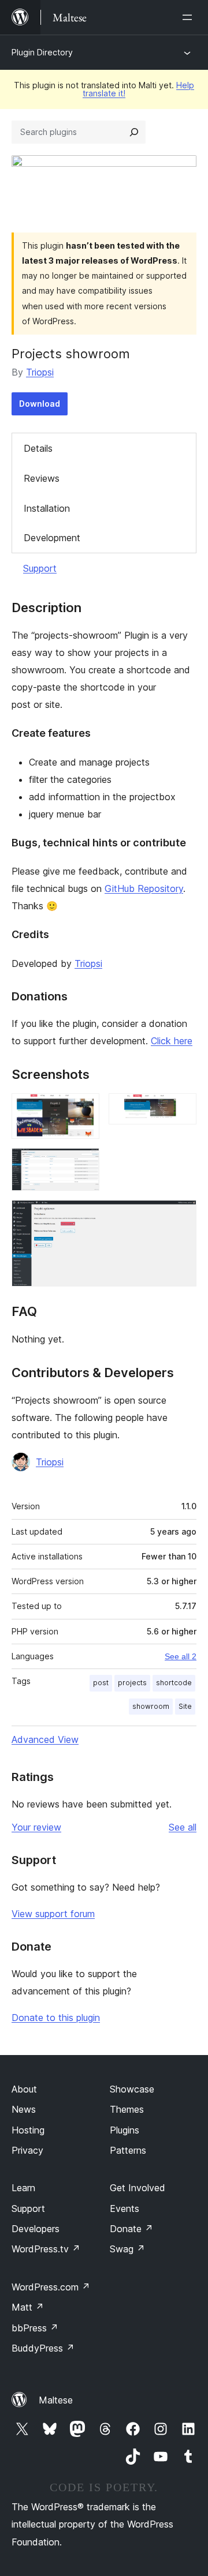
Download (40, 404)
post (101, 1683)
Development (52, 538)
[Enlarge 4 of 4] (181, 1216)
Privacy (27, 2150)
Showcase (132, 2089)
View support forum (53, 1914)
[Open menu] (190, 17)
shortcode (174, 1683)
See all (183, 1827)
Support (40, 568)
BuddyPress (43, 2348)
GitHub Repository (144, 888)
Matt (28, 2307)
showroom (151, 1706)
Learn (23, 2188)
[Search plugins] (134, 132)
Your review (36, 1827)
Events (125, 2208)
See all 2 (181, 1656)
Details (38, 448)
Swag (127, 2249)
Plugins (125, 2130)
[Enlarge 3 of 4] (84, 1164)
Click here (172, 1041)
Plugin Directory (42, 52)
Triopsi (40, 372)
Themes (127, 2109)
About (24, 2089)
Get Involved (138, 2188)
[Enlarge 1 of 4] (84, 1109)
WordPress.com (51, 2287)
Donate (131, 2229)
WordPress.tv (46, 2249)
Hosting (28, 2130)
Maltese (56, 2400)
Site (185, 1706)
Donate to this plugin (56, 2018)
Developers (36, 2229)
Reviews (42, 478)
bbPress (35, 2328)
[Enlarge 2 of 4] (181, 1109)
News (24, 2109)
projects (132, 1683)
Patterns (128, 2150)
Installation (47, 508)
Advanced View (45, 1739)
